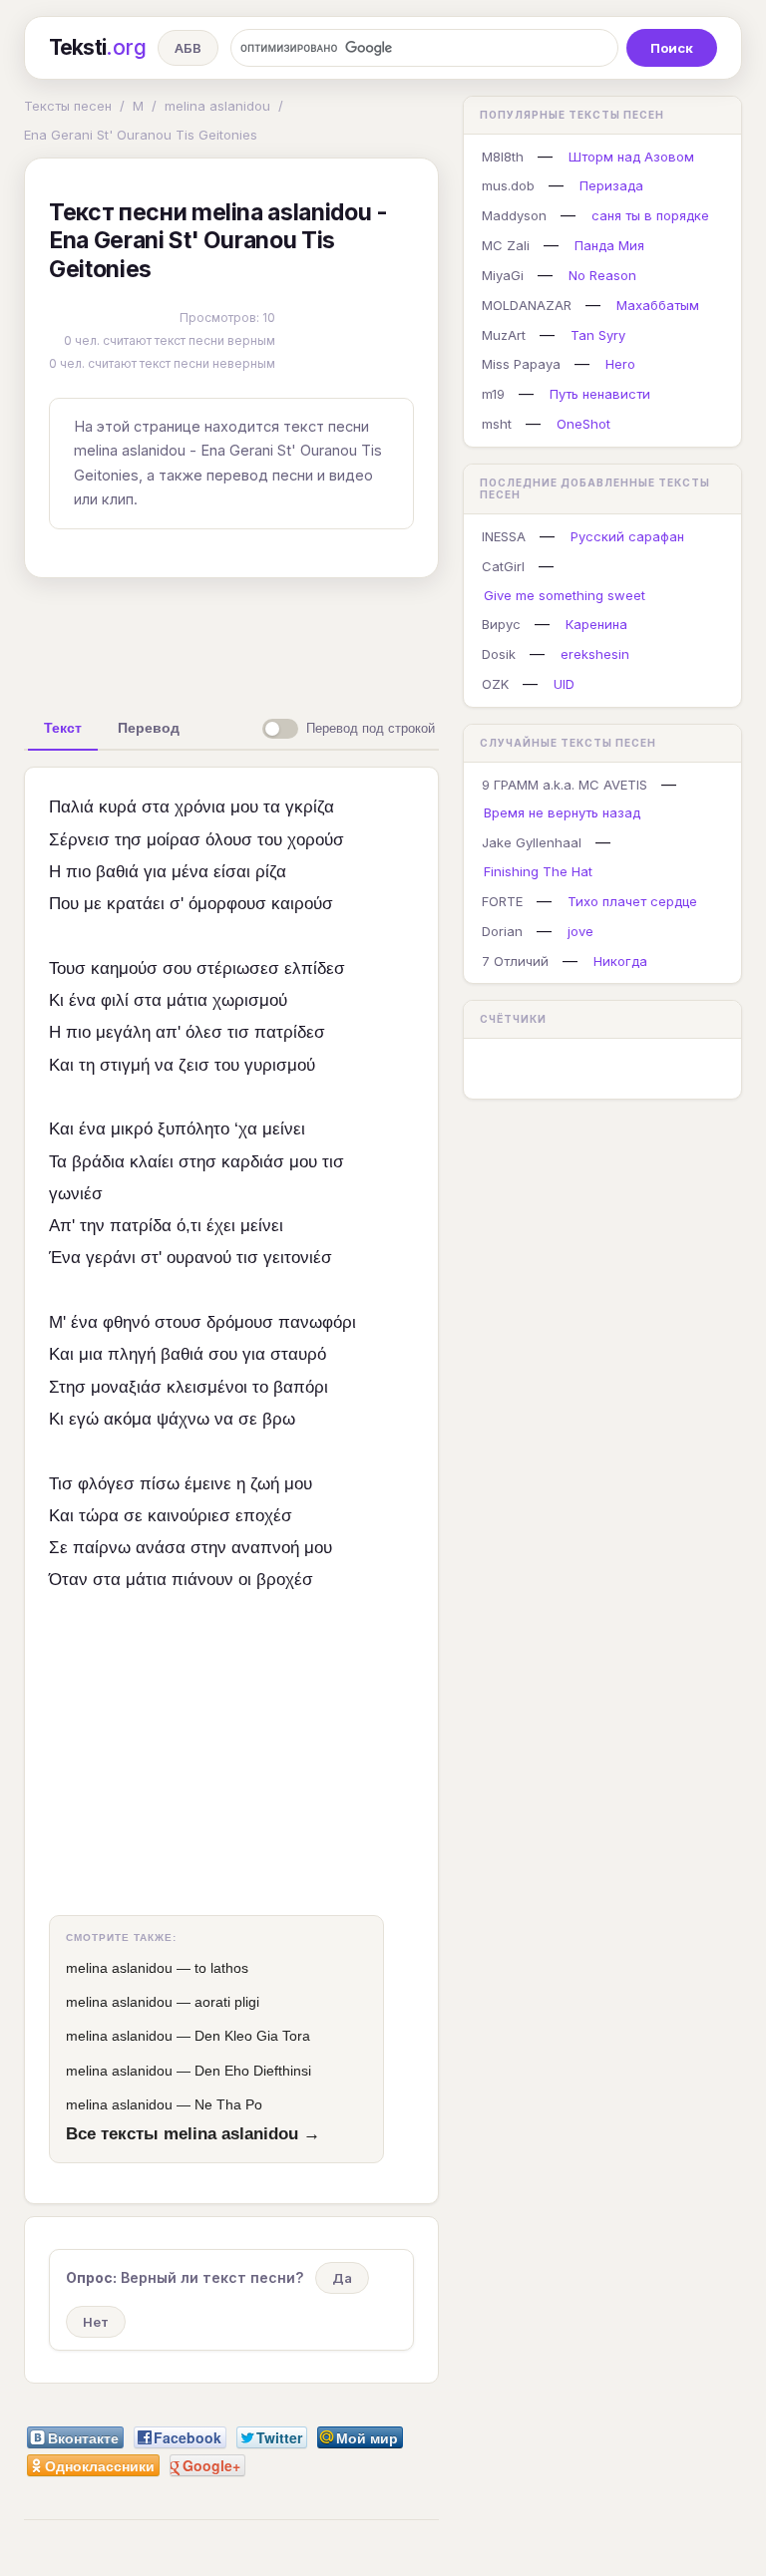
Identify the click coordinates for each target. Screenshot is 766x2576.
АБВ (188, 48)
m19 (493, 394)
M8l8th (503, 157)
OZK (495, 684)
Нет (96, 2322)
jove (580, 931)
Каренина (596, 624)
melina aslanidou (217, 106)
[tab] (63, 728)
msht (497, 424)
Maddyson (514, 215)
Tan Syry (598, 335)
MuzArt (504, 335)
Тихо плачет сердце (632, 901)
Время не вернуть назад (562, 812)
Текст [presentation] (63, 728)
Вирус (501, 624)
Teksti (97, 47)
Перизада (611, 185)
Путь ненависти (600, 394)
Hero (620, 364)
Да (342, 2278)
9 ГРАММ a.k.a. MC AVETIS (565, 785)
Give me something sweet (565, 595)
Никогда (620, 961)
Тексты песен (68, 106)
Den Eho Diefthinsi (253, 2071)
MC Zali (506, 245)
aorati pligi (227, 2002)
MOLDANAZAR (527, 305)
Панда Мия (609, 245)
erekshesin (595, 654)
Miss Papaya (521, 364)
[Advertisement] (338, 639)
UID (564, 684)
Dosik (499, 654)
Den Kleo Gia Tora (252, 2036)
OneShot (583, 424)
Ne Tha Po (228, 2104)
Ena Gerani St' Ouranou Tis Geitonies (141, 135)
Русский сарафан (627, 536)
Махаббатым (658, 305)
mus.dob (508, 185)
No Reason (602, 275)
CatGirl (503, 566)
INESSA (504, 536)
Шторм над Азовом (631, 157)
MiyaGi (503, 275)
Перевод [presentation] (149, 728)
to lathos (221, 1968)
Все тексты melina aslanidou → (193, 2133)
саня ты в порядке (650, 215)
